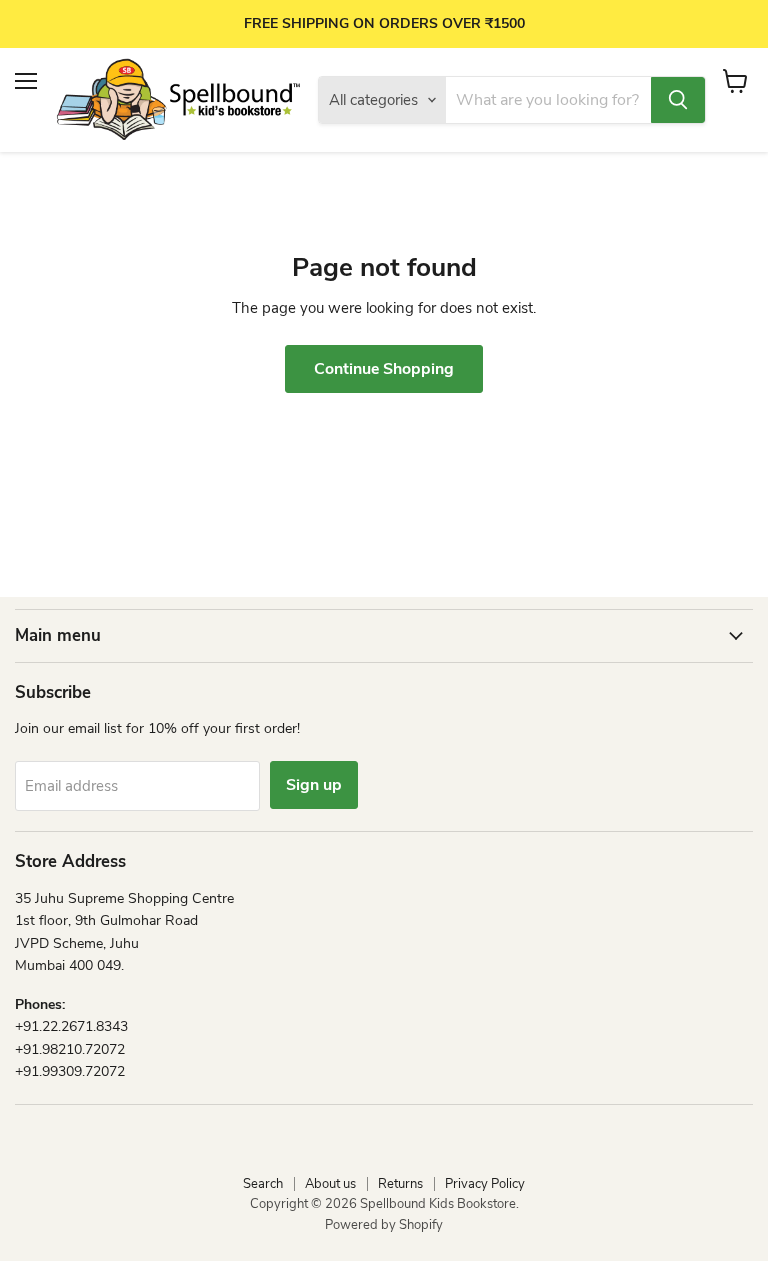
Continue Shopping (384, 369)
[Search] (678, 100)
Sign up (314, 785)
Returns (400, 1184)
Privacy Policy (485, 1184)
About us (330, 1184)
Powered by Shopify (384, 1225)
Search (263, 1184)
